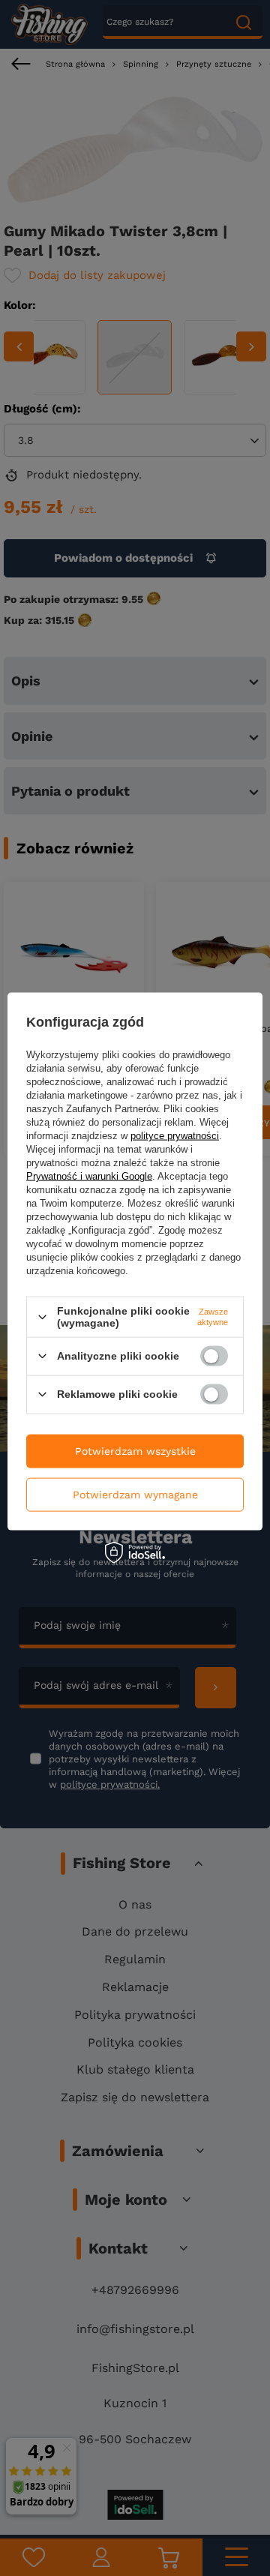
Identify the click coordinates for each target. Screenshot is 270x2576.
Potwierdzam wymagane (135, 1495)
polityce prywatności (175, 1136)
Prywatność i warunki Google (89, 1176)
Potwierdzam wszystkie (135, 1451)
